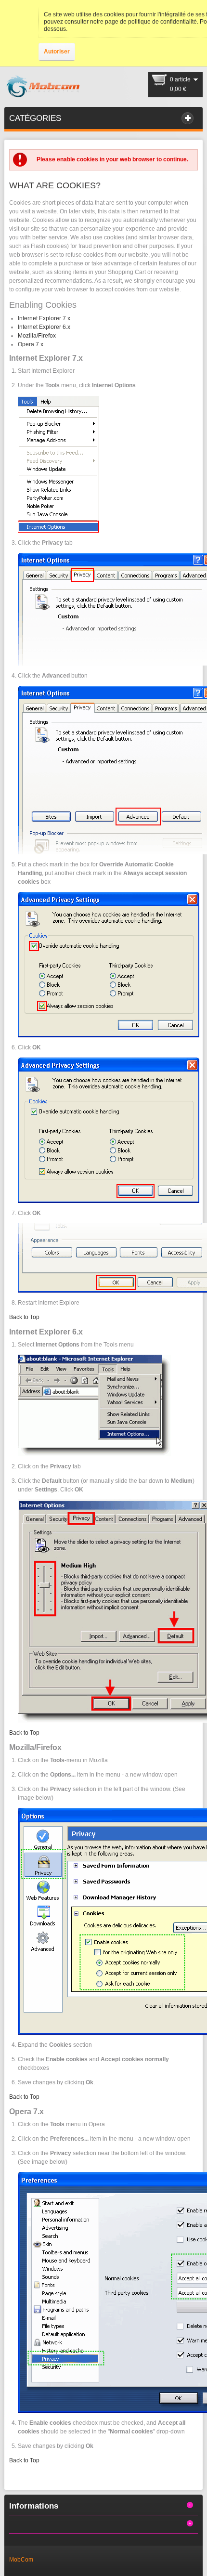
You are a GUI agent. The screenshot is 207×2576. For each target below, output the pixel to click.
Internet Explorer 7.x (44, 318)
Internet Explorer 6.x (44, 327)
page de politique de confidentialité (151, 22)
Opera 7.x (31, 344)
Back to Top (24, 1317)
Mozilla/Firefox (37, 336)
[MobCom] (43, 87)
